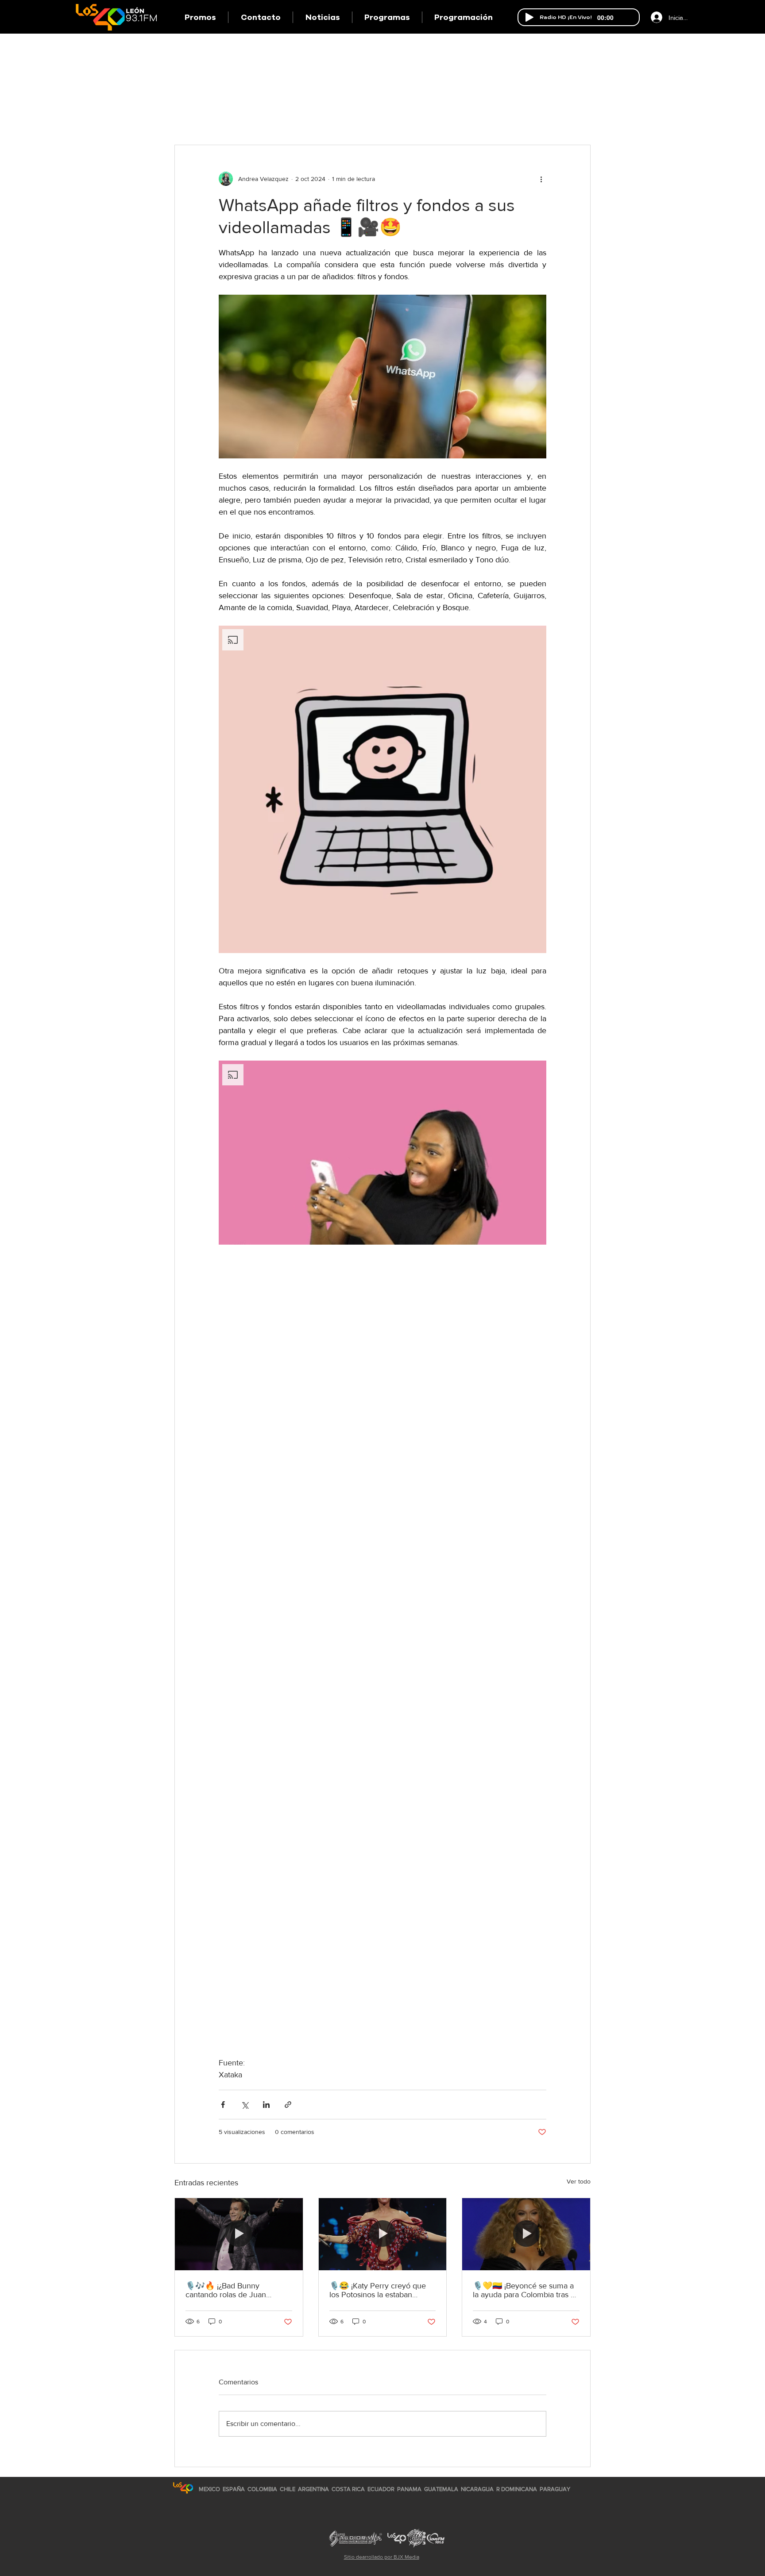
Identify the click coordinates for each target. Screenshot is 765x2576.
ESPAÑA (234, 2489)
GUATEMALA (441, 2489)
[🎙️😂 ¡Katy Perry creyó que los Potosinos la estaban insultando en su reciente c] (383, 2234)
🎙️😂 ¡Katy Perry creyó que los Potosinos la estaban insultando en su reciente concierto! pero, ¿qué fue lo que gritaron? (378, 2290)
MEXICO (209, 2489)
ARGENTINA (313, 2489)
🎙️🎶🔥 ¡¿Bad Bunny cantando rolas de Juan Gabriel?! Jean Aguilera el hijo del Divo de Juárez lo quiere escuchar (237, 2290)
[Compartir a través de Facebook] (223, 2105)
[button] (387, 17)
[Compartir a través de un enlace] (288, 2105)
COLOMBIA (262, 2489)
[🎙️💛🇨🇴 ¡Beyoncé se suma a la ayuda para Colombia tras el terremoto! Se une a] (526, 2234)
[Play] (529, 17)
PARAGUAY (555, 2489)
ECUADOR (381, 2489)
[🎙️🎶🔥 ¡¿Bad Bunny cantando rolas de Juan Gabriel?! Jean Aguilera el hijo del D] (239, 2234)
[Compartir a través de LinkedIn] (266, 2105)
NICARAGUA (477, 2489)
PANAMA (409, 2489)
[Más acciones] (541, 179)
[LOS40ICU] (183, 2488)
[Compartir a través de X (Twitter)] (245, 2105)
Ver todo (579, 2181)
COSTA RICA (348, 2489)
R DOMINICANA (517, 2489)
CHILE (288, 2489)
